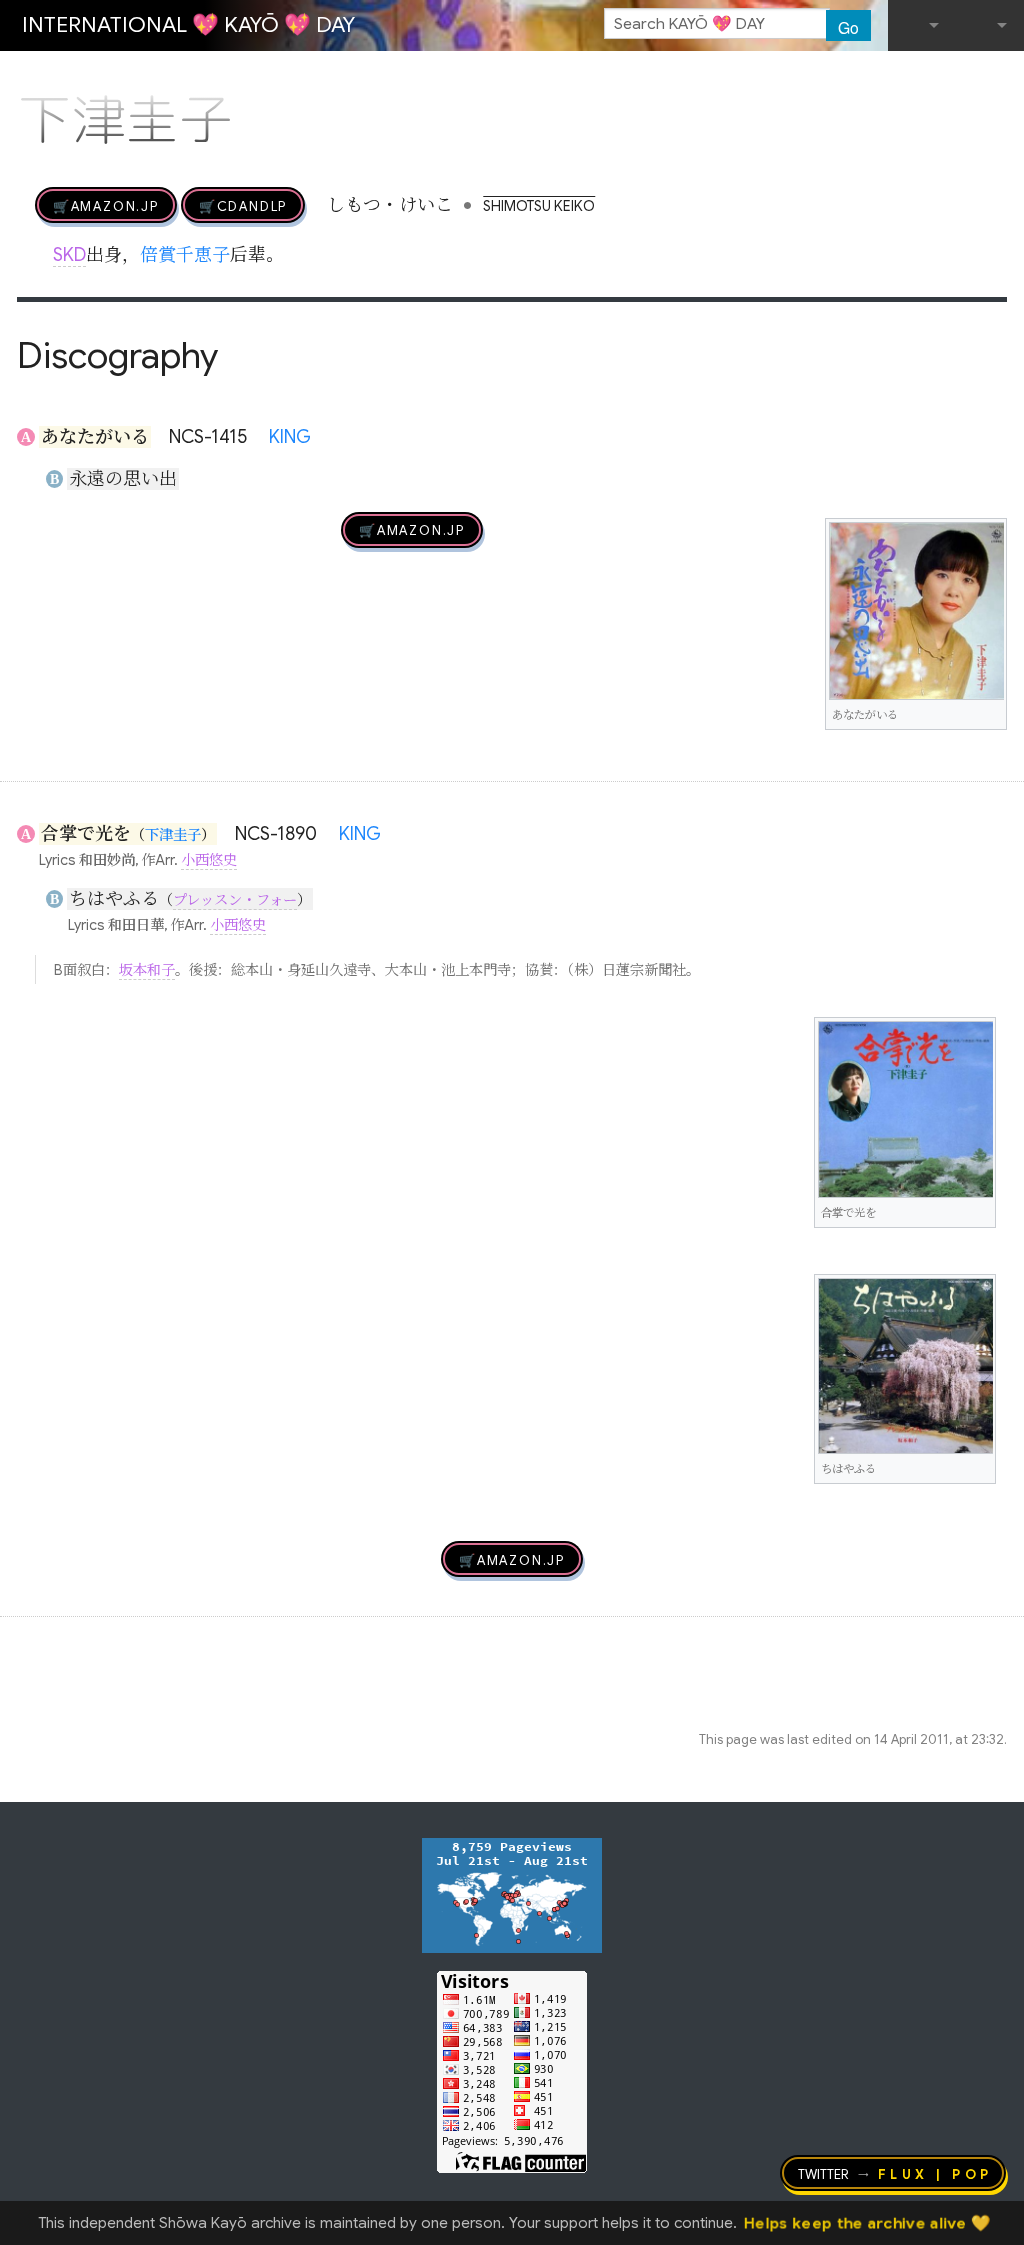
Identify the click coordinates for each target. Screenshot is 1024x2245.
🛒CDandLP (243, 205)
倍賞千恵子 (185, 255)
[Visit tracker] (512, 1894)
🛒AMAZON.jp (106, 205)
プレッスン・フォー (235, 900)
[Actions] (1000, 78)
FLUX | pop (935, 2173)
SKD (69, 255)
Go (848, 27)
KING (290, 437)
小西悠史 (209, 860)
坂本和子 (147, 970)
